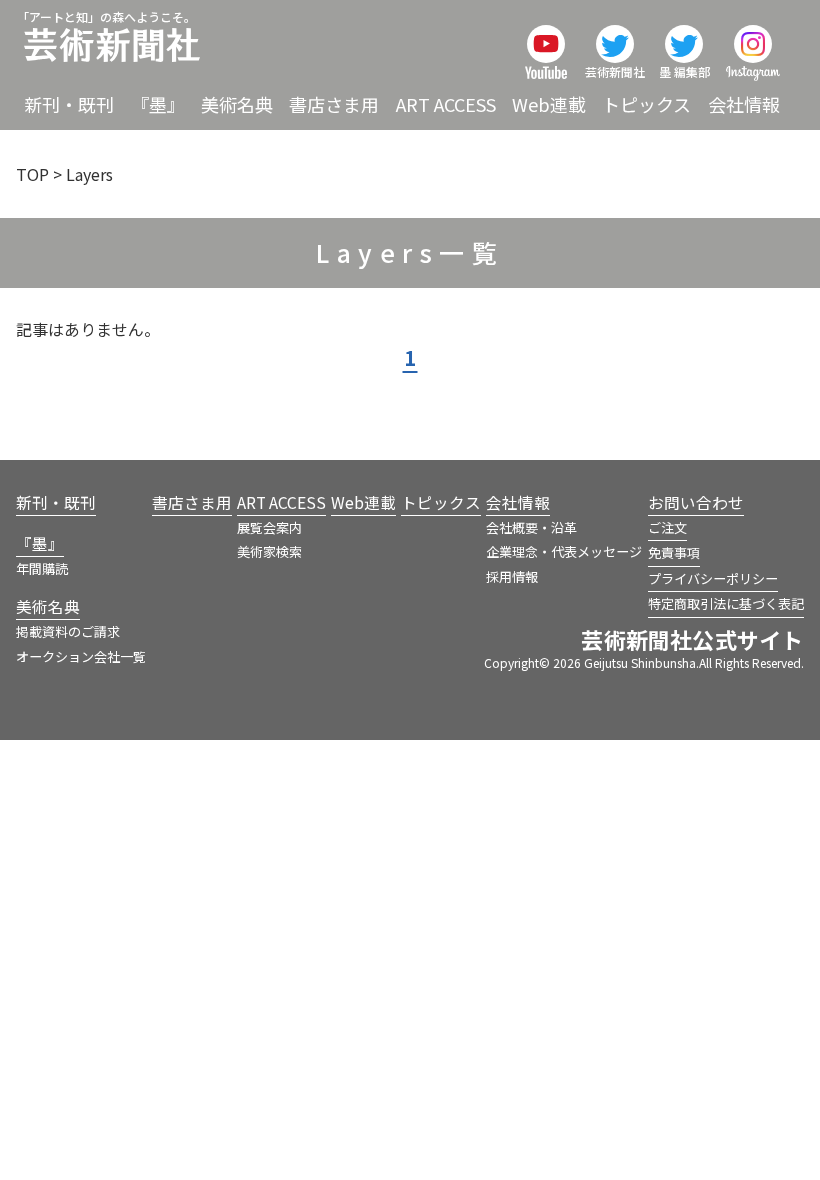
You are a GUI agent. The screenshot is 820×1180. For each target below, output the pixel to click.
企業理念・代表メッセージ (564, 551)
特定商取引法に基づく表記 (726, 603)
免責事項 (674, 552)
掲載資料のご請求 (68, 631)
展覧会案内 (269, 527)
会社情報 (744, 104)
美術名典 (237, 104)
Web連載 (549, 104)
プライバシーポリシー (713, 578)
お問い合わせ (696, 502)
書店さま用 (334, 104)
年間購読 (42, 568)
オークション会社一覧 (81, 656)
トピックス (646, 104)
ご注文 (667, 527)
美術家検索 (269, 551)
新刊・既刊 (69, 104)
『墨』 (158, 104)
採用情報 (512, 576)
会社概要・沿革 (531, 527)
